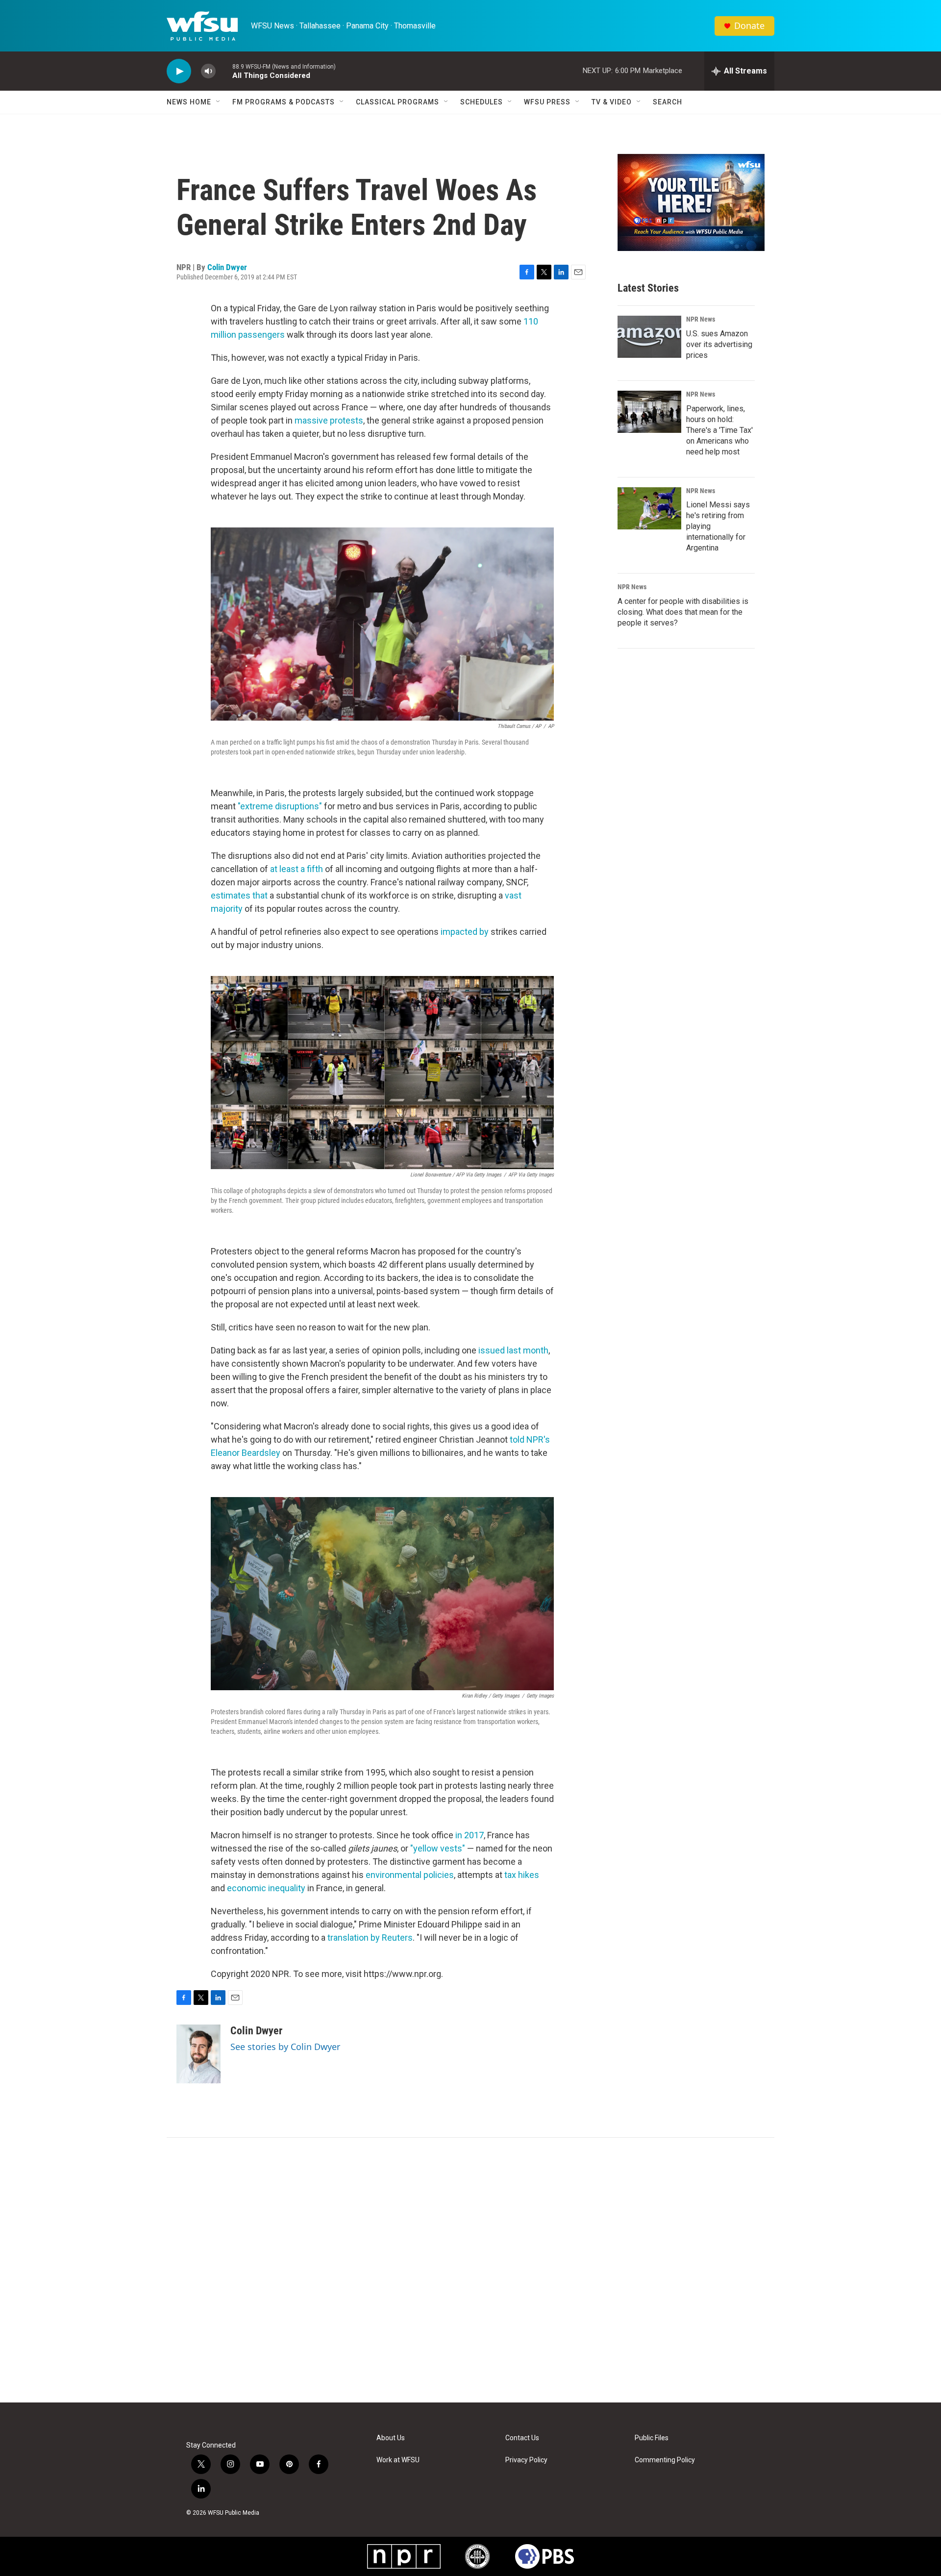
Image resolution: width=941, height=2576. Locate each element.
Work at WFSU (398, 2460)
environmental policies (410, 1875)
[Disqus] (470, 2270)
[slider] (224, 71)
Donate (749, 26)
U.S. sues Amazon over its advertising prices (719, 344)
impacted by (465, 932)
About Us (391, 2438)
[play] (179, 71)
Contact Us (522, 2438)
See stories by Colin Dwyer (285, 2047)
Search (668, 102)
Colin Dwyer (227, 267)
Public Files (652, 2438)
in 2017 (470, 1835)
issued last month (513, 1350)
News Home (189, 102)
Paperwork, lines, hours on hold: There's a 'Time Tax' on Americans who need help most (719, 430)
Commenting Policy (665, 2460)
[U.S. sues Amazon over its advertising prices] (649, 337)
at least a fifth (297, 869)
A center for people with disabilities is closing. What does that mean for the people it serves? (683, 612)
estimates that (239, 895)
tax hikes (522, 1875)
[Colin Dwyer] (198, 2054)
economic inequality (266, 1888)
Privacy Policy (526, 2460)
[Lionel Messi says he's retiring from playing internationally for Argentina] (649, 508)
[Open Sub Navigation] (219, 102)
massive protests (329, 420)
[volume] (208, 71)
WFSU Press (547, 102)
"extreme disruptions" (280, 806)
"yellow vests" (438, 1848)
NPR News (701, 319)
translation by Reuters (370, 1938)
